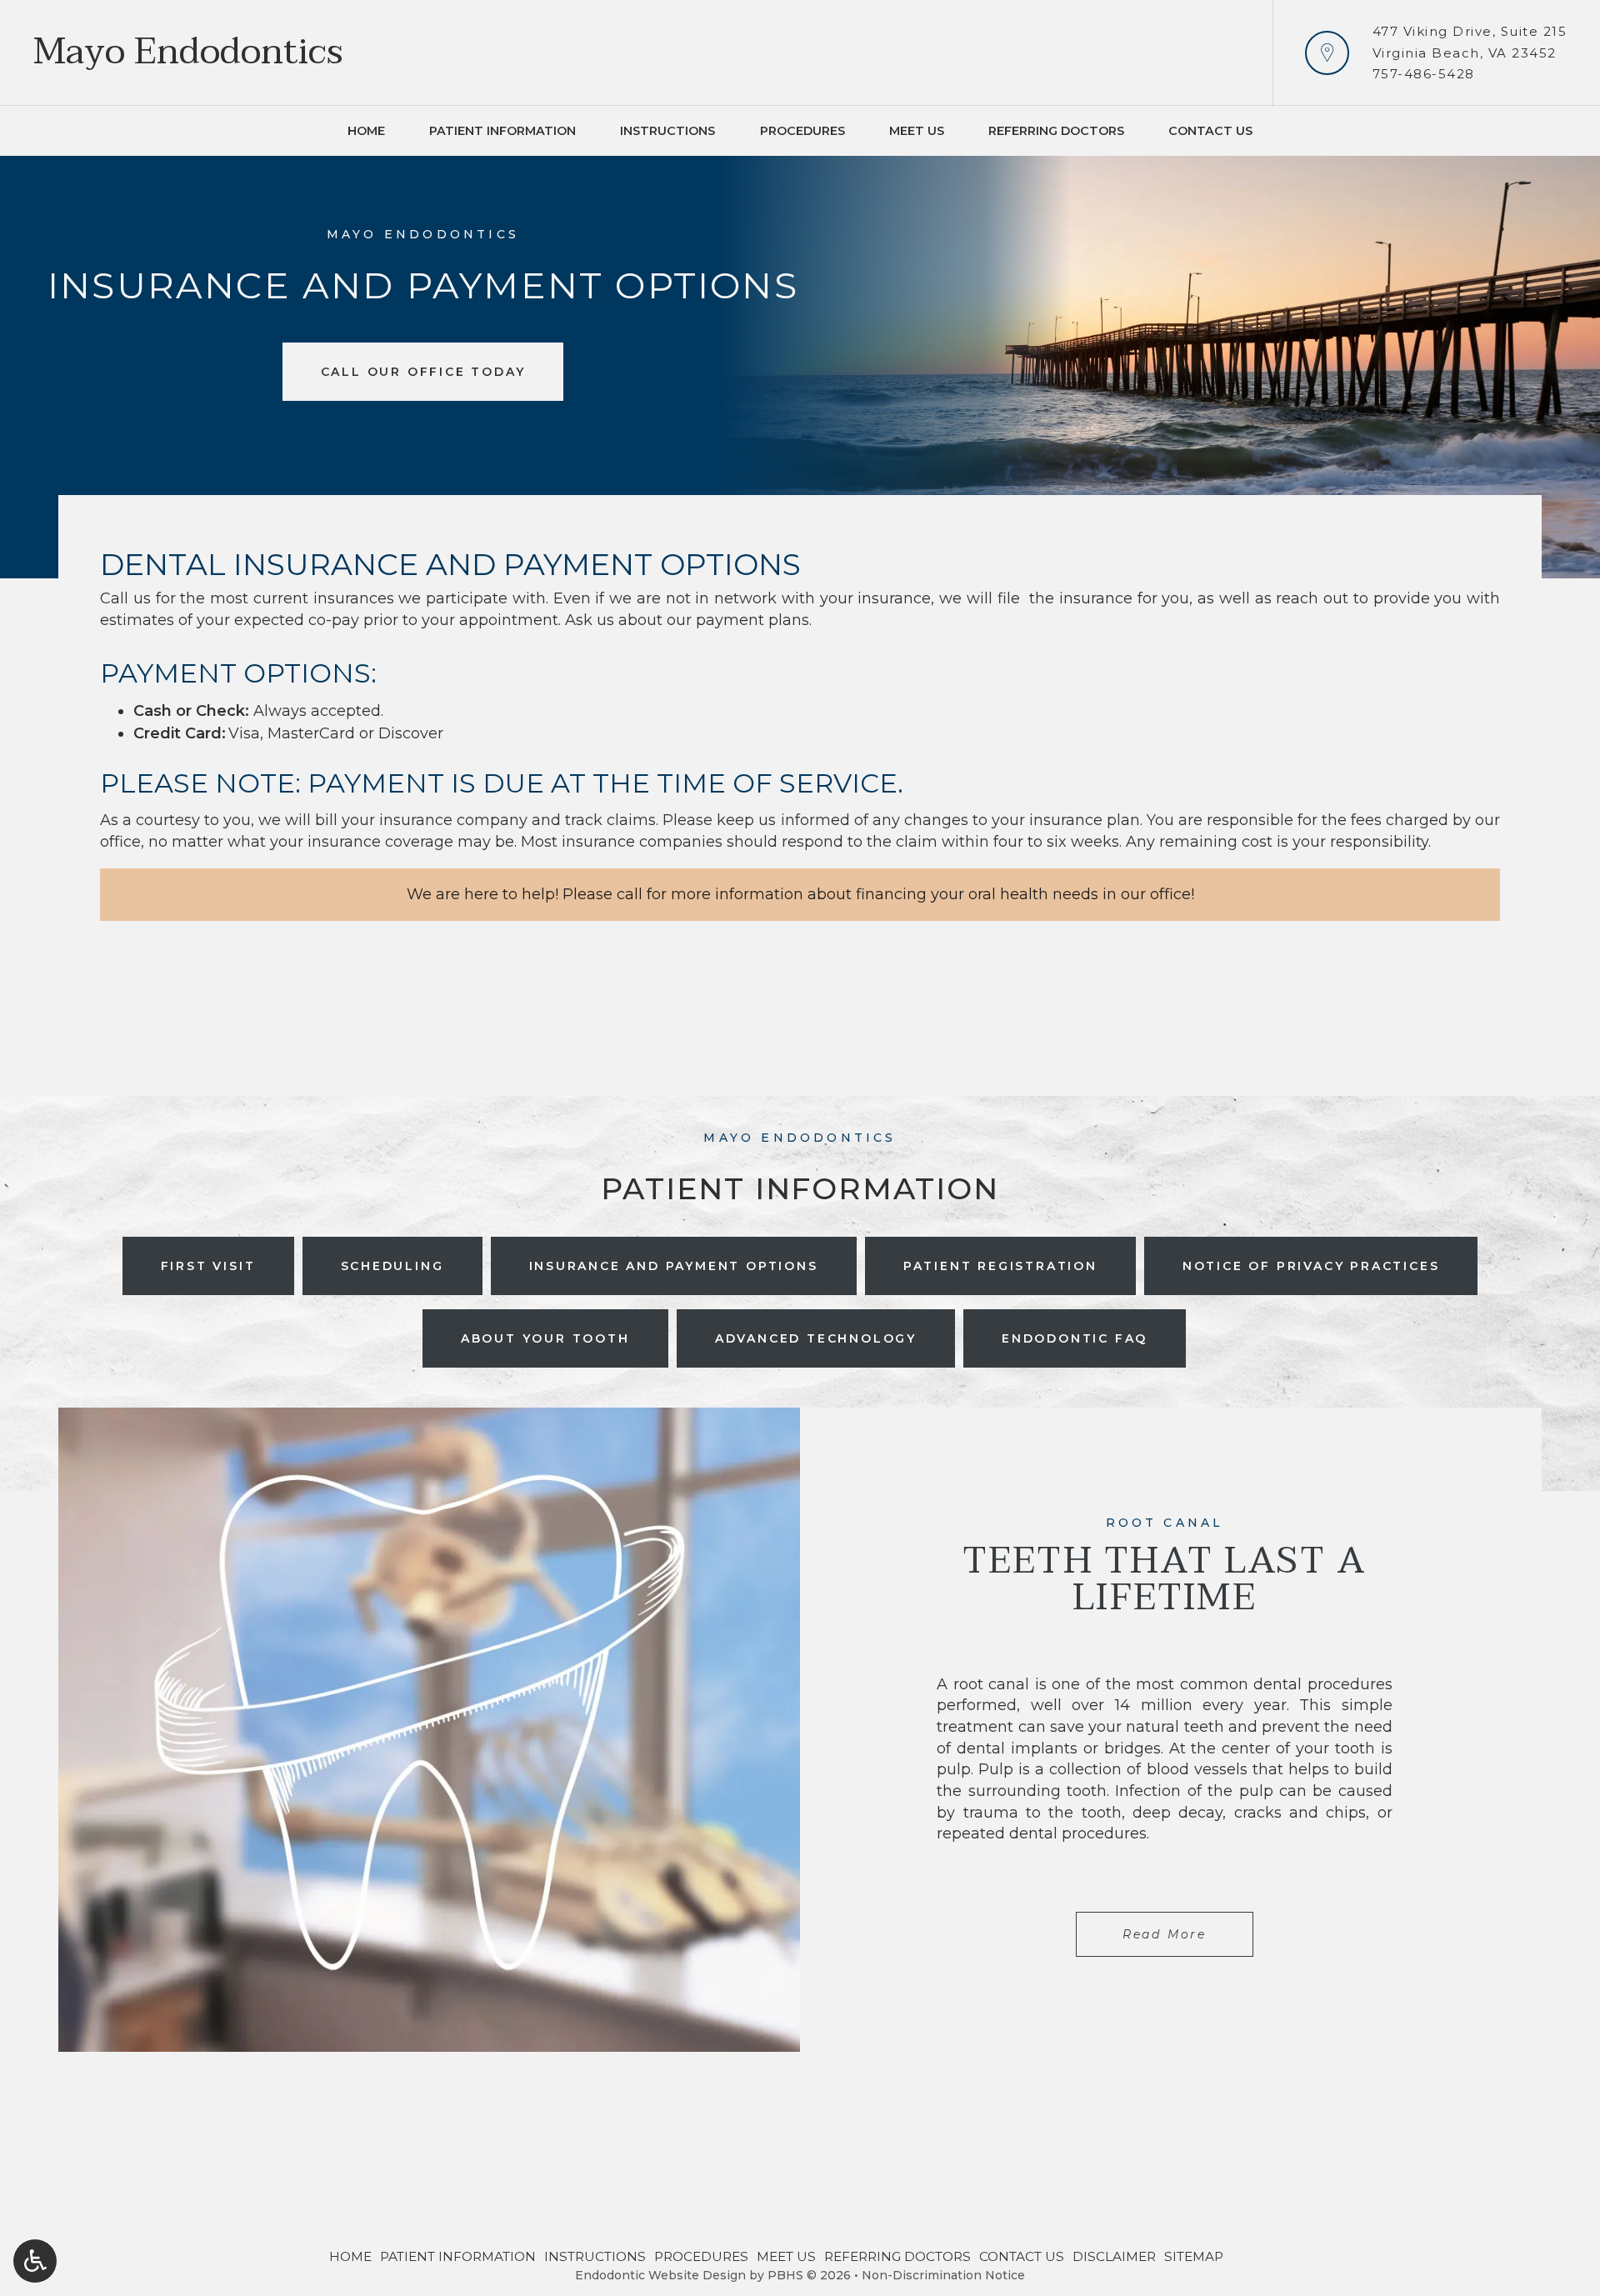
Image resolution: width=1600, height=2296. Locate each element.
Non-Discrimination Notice (943, 2275)
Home (366, 131)
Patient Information (502, 131)
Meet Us (917, 131)
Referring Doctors (1056, 131)
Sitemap (1194, 2256)
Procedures (802, 131)
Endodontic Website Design (660, 2275)
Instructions (667, 131)
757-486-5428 (1424, 74)
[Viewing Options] (35, 2261)
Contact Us (1210, 131)
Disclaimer (1114, 2256)
